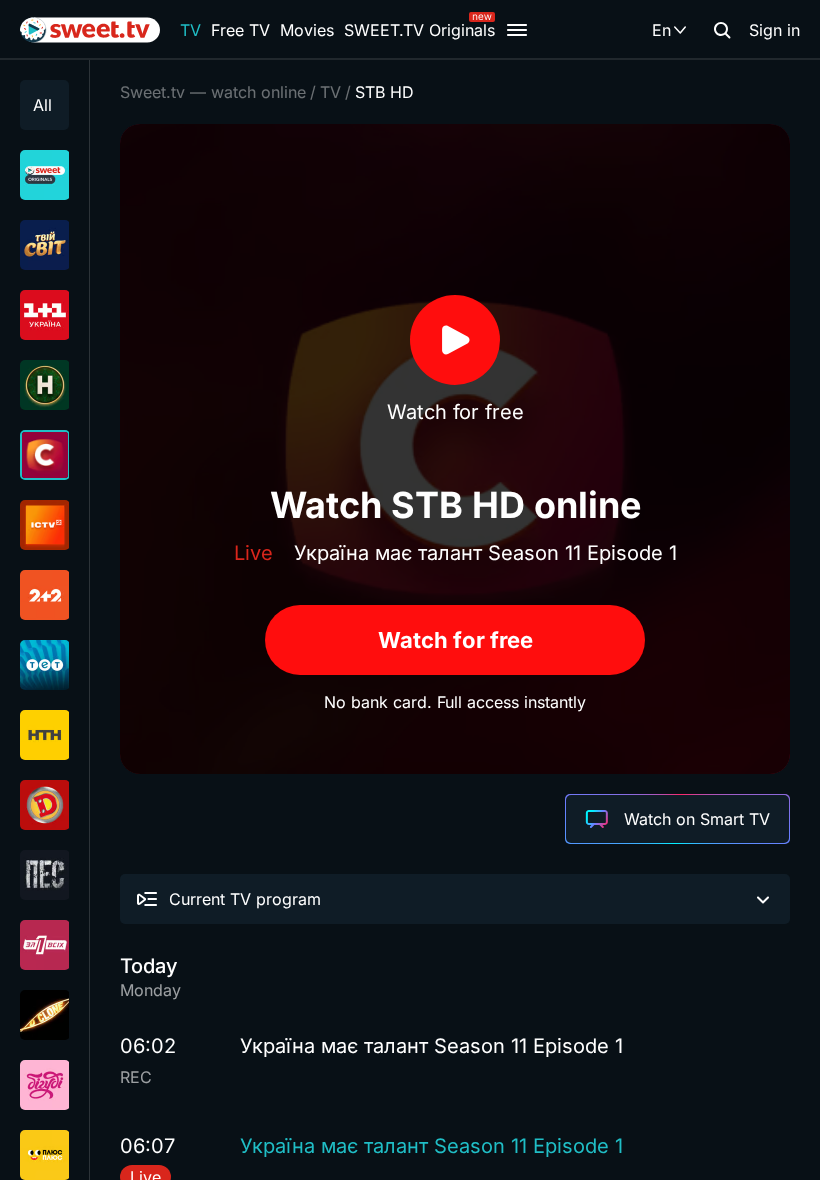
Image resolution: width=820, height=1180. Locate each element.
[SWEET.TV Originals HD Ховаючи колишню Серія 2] (44, 175)
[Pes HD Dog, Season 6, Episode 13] (44, 875)
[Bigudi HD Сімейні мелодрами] (44, 1085)
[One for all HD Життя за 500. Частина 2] (44, 945)
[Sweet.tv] (90, 30)
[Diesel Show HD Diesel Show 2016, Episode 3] (44, 805)
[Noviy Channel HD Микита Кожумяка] (44, 385)
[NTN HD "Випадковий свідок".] (44, 735)
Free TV (240, 30)
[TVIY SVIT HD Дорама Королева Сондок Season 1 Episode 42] (44, 245)
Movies (307, 30)
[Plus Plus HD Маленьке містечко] (44, 1155)
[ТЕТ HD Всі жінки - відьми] (44, 665)
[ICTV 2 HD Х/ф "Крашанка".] (44, 525)
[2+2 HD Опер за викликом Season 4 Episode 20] (44, 595)
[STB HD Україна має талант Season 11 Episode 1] (44, 455)
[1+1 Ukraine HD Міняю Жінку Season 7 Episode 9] (44, 315)
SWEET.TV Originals (419, 30)
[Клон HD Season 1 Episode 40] (44, 1015)
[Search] (722, 30)
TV (190, 30)
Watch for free (455, 640)
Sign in (774, 30)
